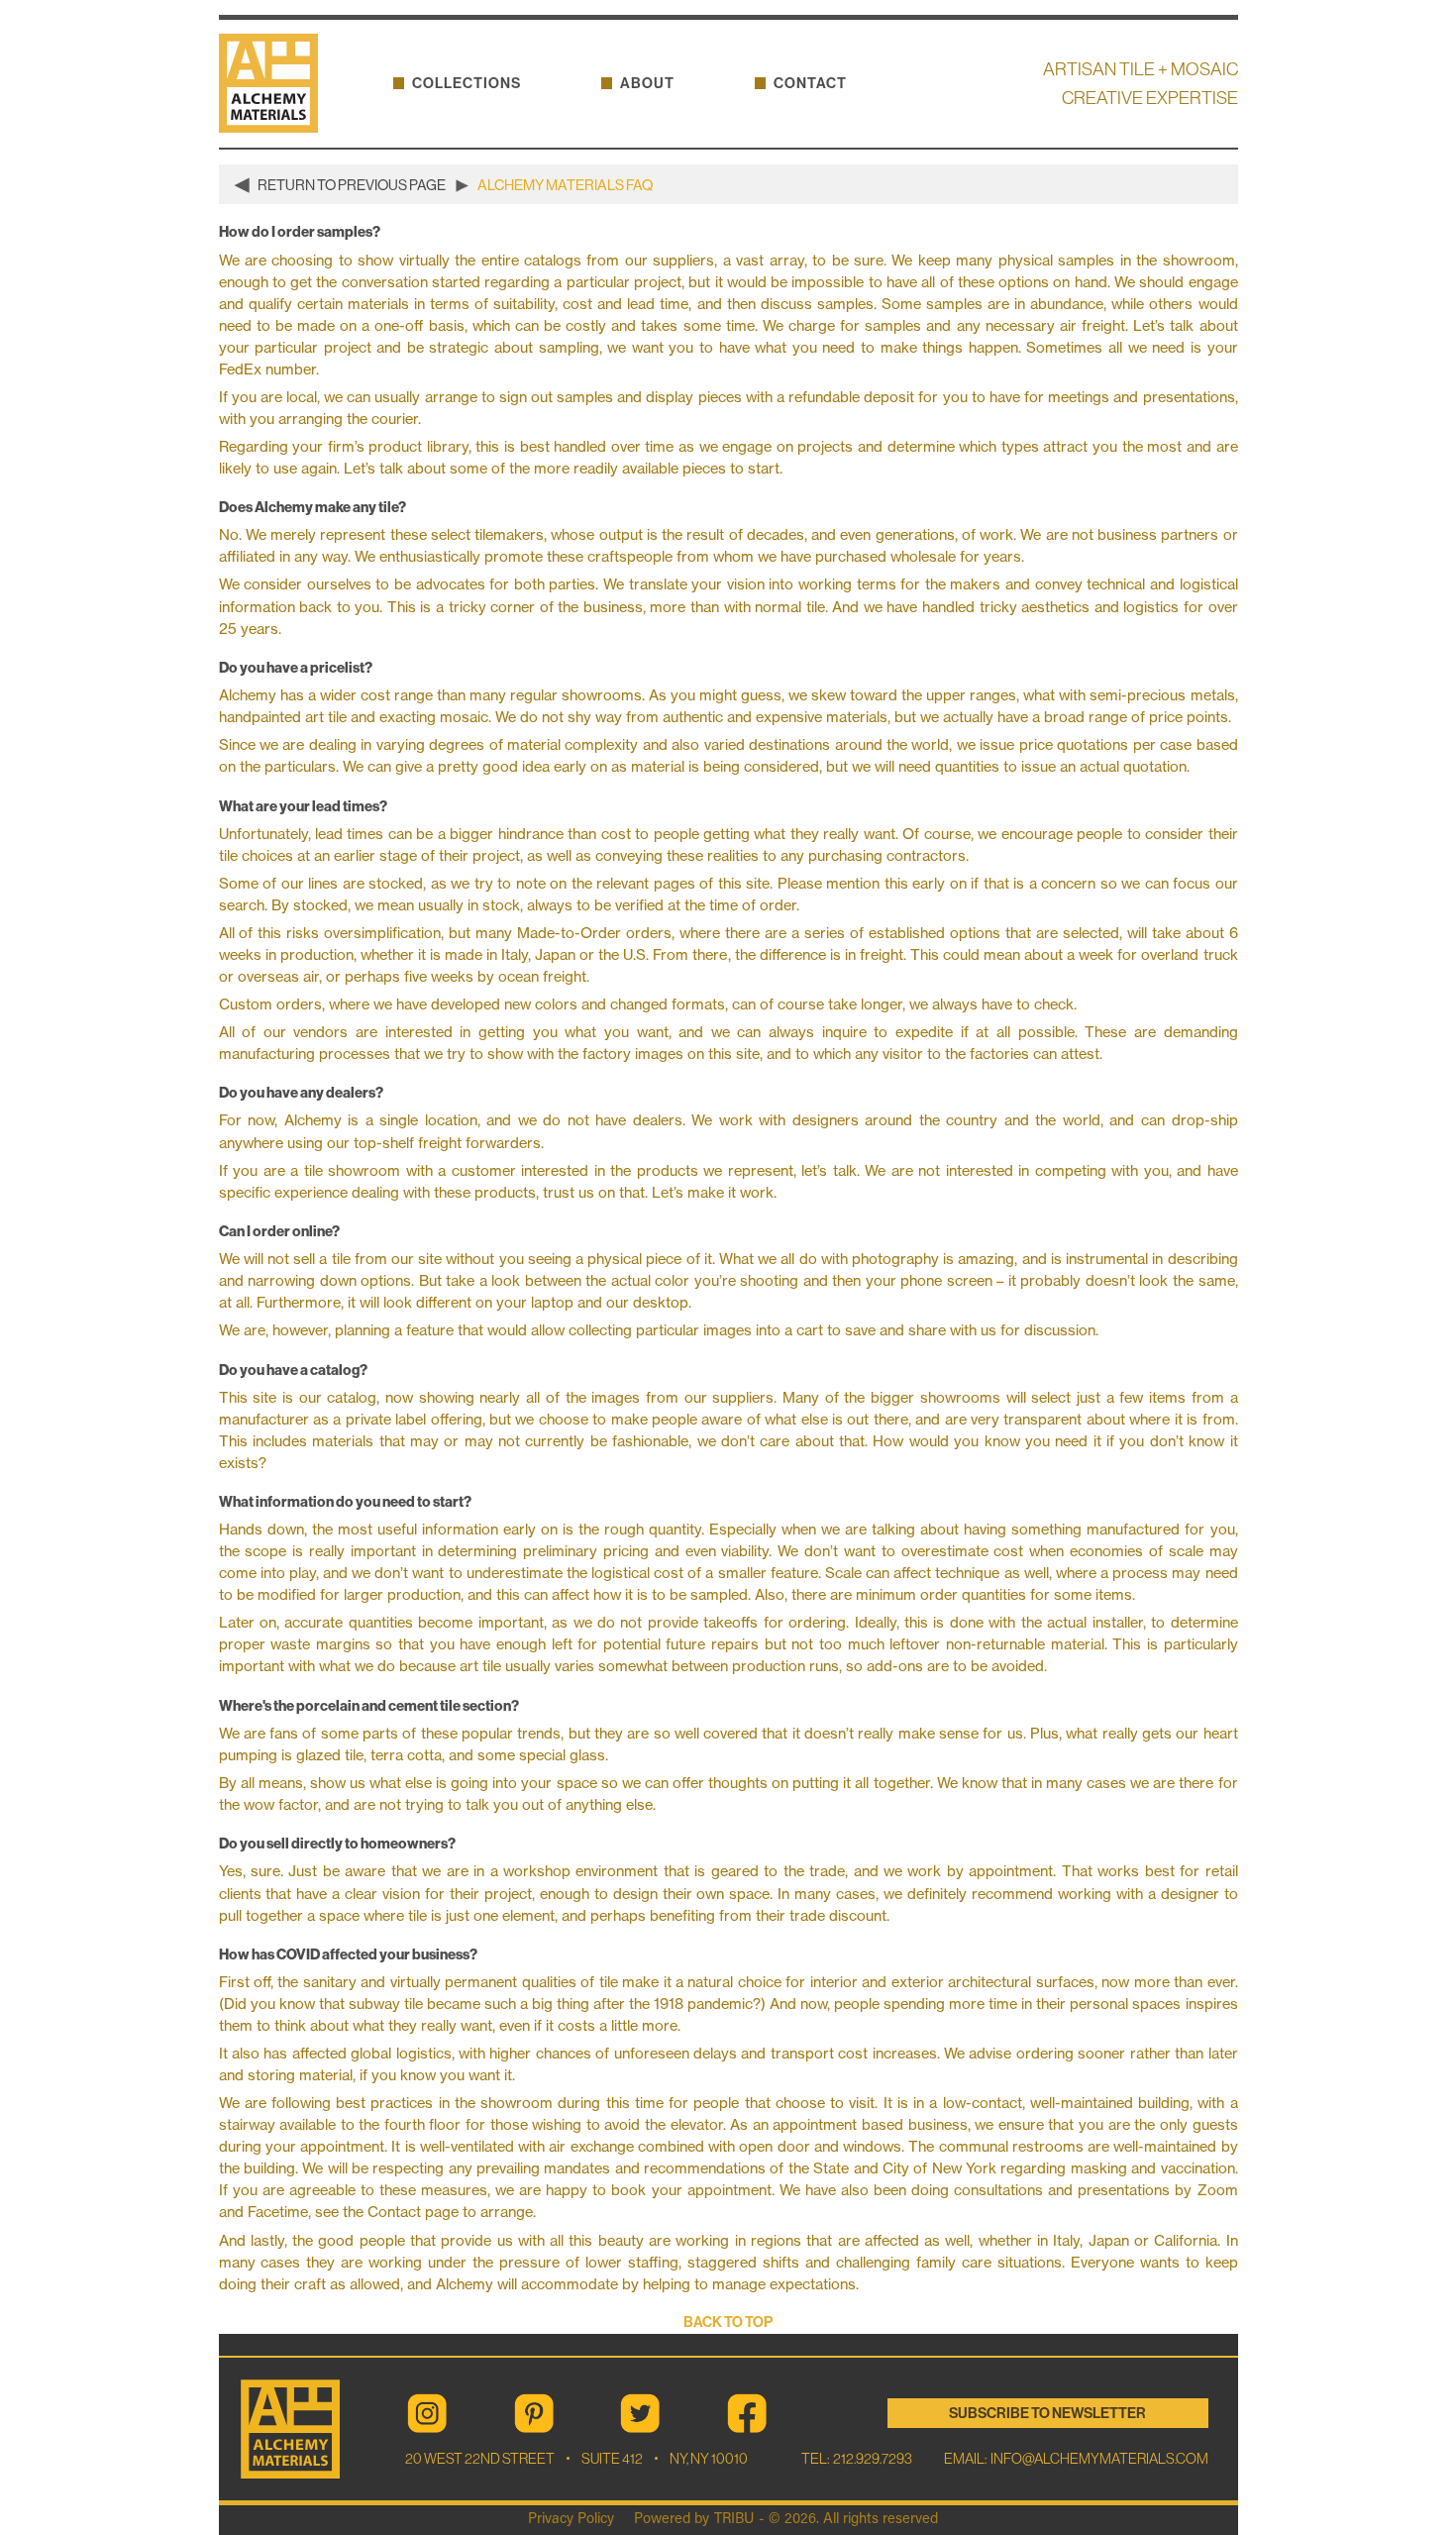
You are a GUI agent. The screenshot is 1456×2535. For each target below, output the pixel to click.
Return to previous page (352, 186)
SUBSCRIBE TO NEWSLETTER (1047, 2413)
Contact (810, 83)
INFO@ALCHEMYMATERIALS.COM (1099, 2459)
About (647, 83)
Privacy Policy (571, 2520)
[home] (276, 84)
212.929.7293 (872, 2459)
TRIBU (734, 2520)
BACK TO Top (728, 2322)
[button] (467, 83)
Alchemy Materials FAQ (565, 186)
